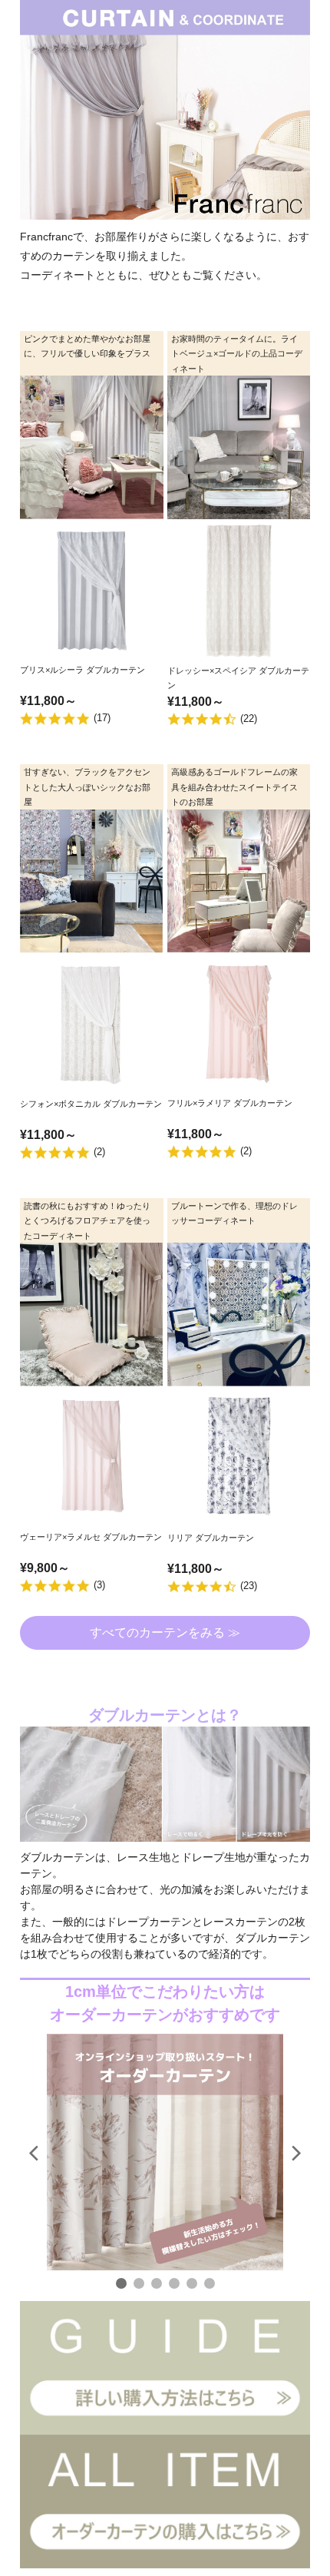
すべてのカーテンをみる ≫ (165, 1632)
